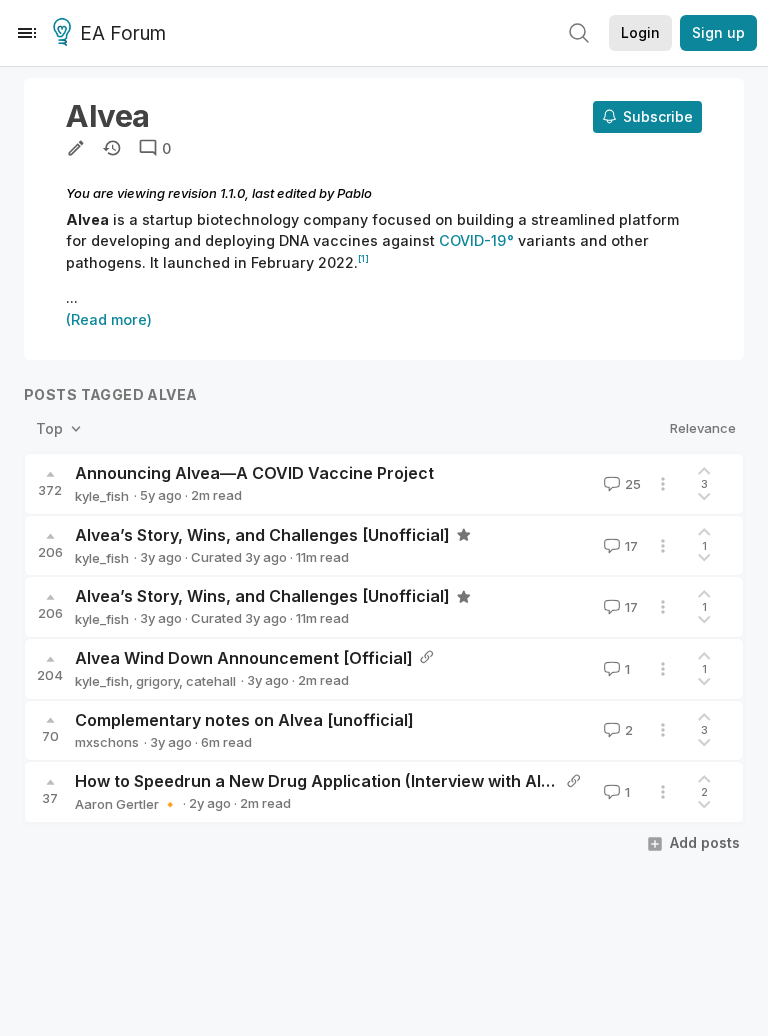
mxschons (107, 742)
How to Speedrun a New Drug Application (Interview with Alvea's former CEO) (381, 781)
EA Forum (123, 33)
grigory (157, 681)
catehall (211, 681)
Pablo (354, 193)
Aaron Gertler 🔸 (126, 804)
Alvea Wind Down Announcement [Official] (244, 658)
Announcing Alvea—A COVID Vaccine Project (254, 473)
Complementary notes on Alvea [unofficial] (244, 720)
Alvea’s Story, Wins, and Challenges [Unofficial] (262, 535)
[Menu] (27, 33)
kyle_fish (102, 496)
